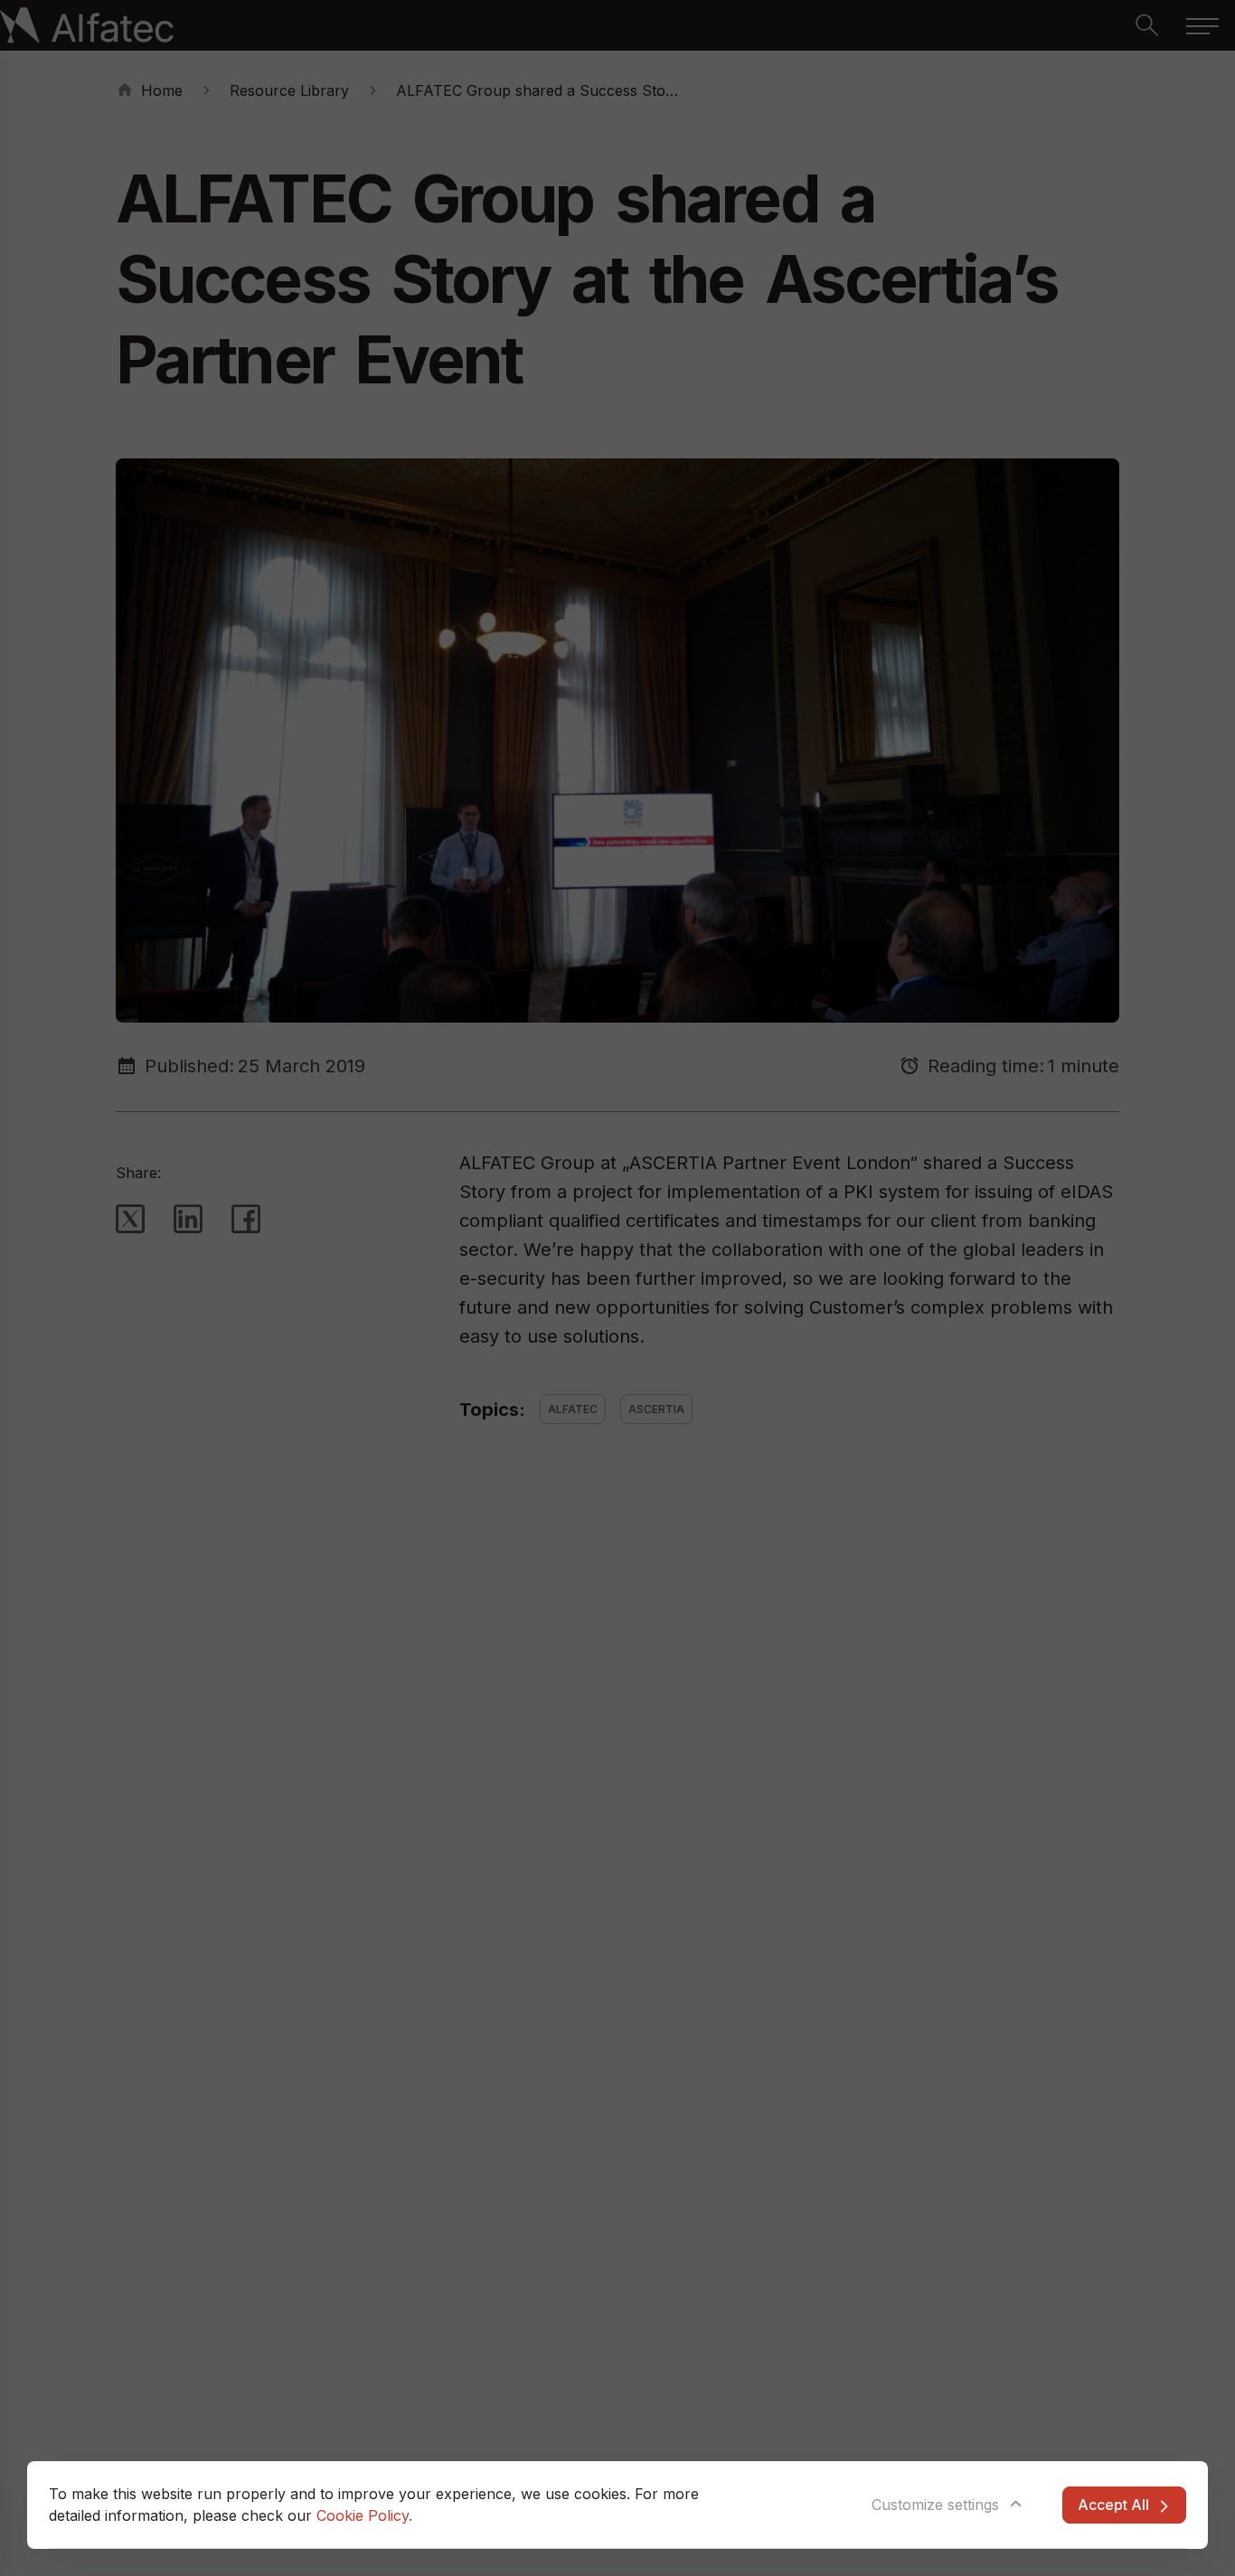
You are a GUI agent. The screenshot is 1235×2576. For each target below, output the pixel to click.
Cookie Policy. (364, 2515)
